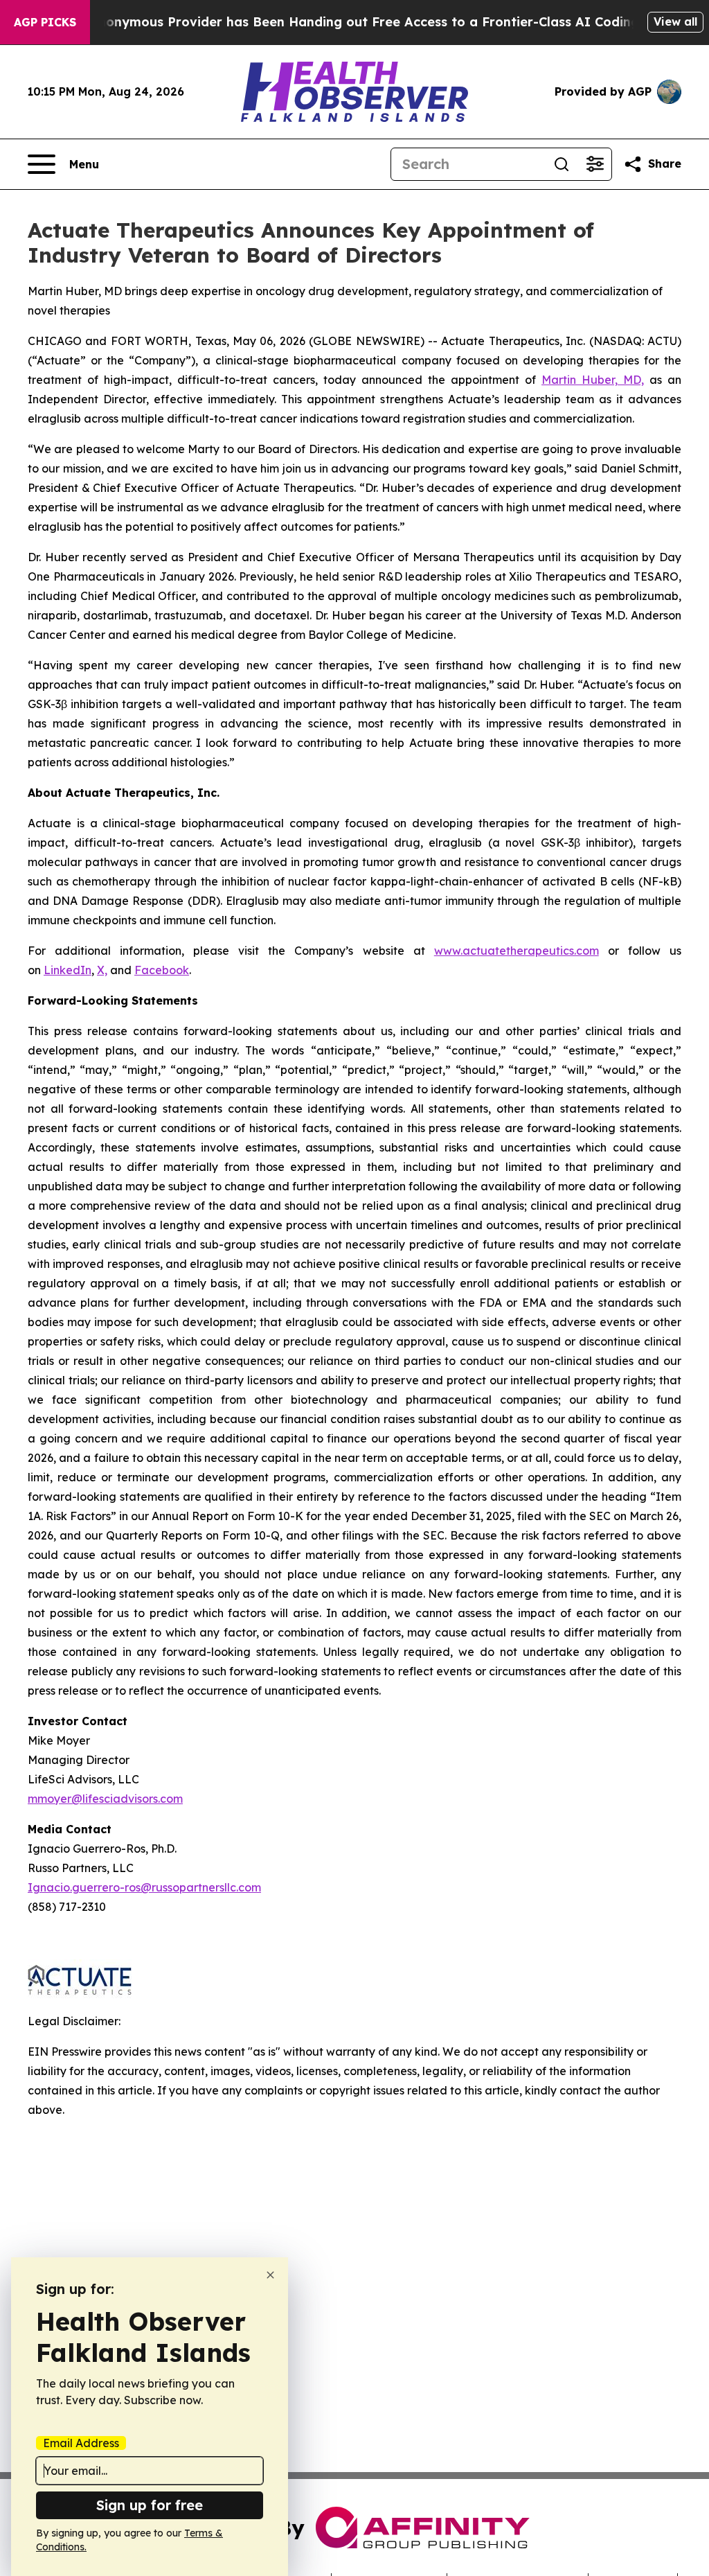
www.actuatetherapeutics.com (517, 951)
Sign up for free (150, 2505)
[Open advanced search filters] (595, 164)
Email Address (81, 2443)
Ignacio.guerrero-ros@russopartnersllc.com (144, 1887)
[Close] (270, 2275)
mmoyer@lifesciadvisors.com (105, 1799)
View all (675, 21)
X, (102, 970)
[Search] (562, 164)
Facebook (162, 970)
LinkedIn (68, 970)
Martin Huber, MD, (593, 380)
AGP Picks (45, 22)
